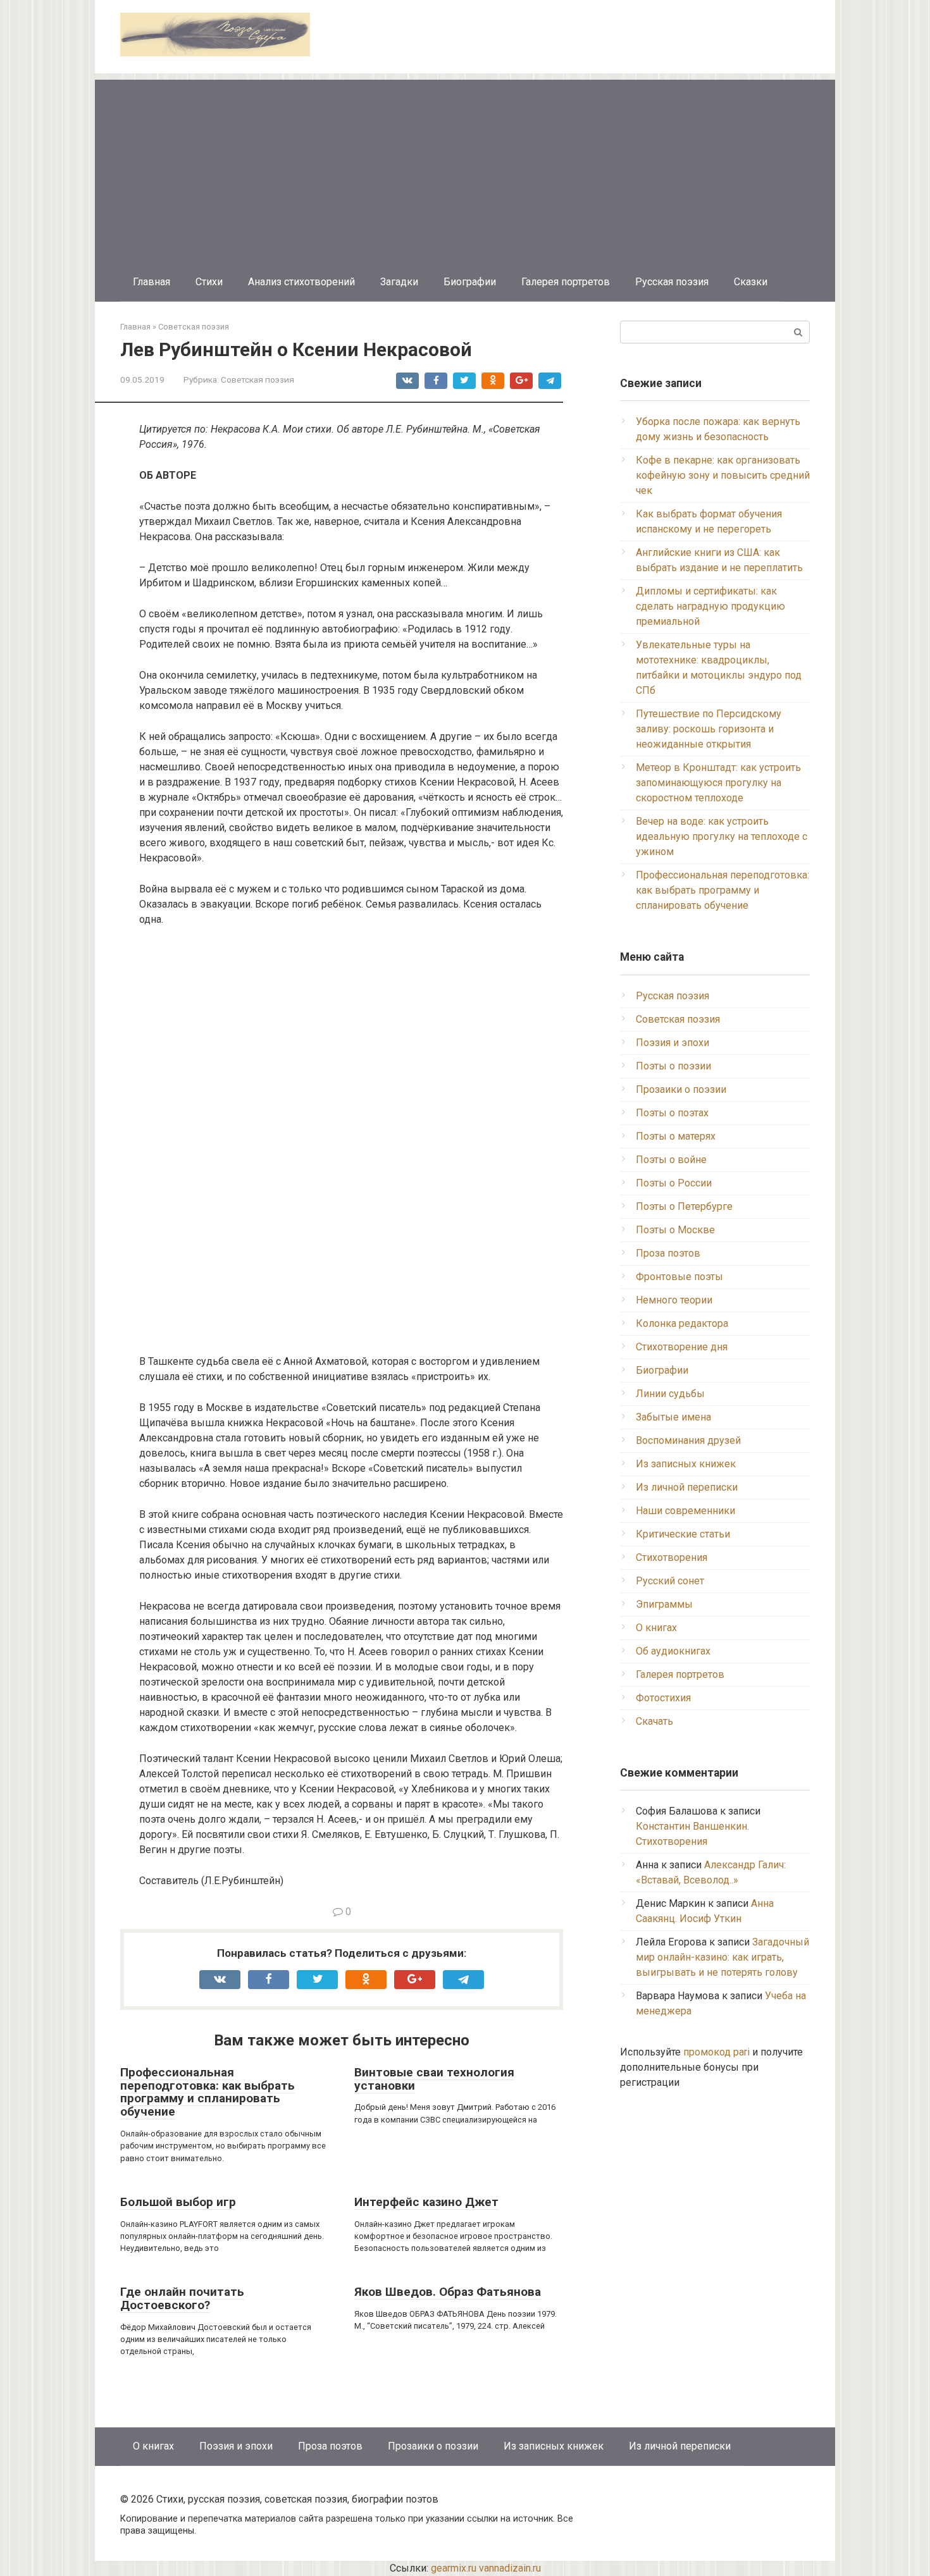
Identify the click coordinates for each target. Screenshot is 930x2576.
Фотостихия (663, 1698)
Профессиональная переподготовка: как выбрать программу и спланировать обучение (208, 2092)
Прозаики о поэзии (681, 1089)
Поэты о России (674, 1183)
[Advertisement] (465, 168)
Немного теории (674, 1300)
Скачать (654, 1721)
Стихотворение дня (682, 1347)
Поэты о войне (671, 1160)
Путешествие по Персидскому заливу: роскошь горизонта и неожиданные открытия (709, 729)
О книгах (656, 1628)
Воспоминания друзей (688, 1440)
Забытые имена (673, 1417)
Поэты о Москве (675, 1230)
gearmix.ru (454, 2568)
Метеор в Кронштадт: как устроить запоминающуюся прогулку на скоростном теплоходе (718, 783)
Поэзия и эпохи (673, 1043)
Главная (152, 282)
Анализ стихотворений (301, 282)
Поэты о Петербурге (684, 1206)
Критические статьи (683, 1534)
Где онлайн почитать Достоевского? (182, 2298)
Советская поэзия (257, 379)
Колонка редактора (682, 1323)
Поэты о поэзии (673, 1066)
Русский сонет (670, 1581)
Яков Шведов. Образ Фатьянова (448, 2292)
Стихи (209, 282)
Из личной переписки (687, 1487)
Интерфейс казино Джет (426, 2202)
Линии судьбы (670, 1394)
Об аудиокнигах (673, 1651)
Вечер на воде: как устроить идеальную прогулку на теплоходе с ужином (722, 836)
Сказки (751, 282)
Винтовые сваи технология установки (434, 2079)
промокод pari (716, 2052)
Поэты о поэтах (672, 1113)
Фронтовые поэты (679, 1277)
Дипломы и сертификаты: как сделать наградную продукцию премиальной (710, 606)
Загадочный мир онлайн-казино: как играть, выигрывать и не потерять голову (722, 1957)
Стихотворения (672, 1557)
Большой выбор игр (178, 2202)
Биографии (470, 282)
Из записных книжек (686, 1464)
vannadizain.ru (510, 2568)
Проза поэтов (668, 1253)
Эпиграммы (664, 1604)
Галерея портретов (566, 282)
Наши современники (685, 1511)
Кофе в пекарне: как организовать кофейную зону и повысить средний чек (723, 475)
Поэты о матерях (676, 1136)
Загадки (399, 282)
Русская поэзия (672, 282)
